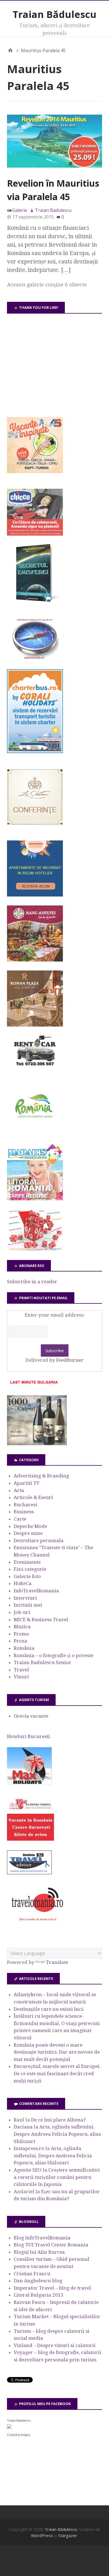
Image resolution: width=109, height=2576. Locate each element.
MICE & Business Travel (41, 1620)
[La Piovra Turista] (30, 1839)
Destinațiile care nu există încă (49, 2009)
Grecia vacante (31, 1716)
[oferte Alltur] (35, 1249)
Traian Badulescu (19, 2420)
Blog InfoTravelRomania (42, 2238)
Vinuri (21, 1677)
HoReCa (23, 1583)
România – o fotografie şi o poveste (54, 1655)
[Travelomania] (37, 1924)
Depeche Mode (30, 1526)
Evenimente (27, 1562)
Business (24, 1512)
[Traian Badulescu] (9, 2427)
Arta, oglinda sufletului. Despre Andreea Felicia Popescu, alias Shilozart (57, 2134)
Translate (57, 1962)
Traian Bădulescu (54, 14)
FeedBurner (70, 1360)
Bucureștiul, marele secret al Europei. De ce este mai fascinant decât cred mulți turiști (57, 2073)
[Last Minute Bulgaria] (34, 1385)
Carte (20, 1519)
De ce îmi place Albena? (58, 2120)
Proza (20, 1641)
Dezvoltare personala (39, 1540)
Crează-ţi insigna (18, 2435)
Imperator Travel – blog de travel (52, 2288)
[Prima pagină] (10, 50)
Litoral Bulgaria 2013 (39, 2295)
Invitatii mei (28, 1605)
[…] (66, 270)
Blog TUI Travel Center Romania (51, 2245)
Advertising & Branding (41, 1476)
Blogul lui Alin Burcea (39, 2252)
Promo (21, 1634)
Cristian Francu (32, 2274)
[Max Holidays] (29, 1783)
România (24, 1648)
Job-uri (22, 1612)
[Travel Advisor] (29, 1873)
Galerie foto (27, 1576)
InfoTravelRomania (36, 1591)
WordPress (42, 2535)
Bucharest (25, 1505)
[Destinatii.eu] (35, 659)
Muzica (22, 1627)
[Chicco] (35, 534)
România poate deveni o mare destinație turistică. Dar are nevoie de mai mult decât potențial (57, 2052)
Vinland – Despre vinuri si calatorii (55, 2345)
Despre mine (28, 1533)
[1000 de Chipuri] (37, 1444)
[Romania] (35, 1134)
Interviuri (25, 1598)
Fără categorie (30, 1569)
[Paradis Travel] (35, 1199)
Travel (21, 1670)
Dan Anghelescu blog (38, 2281)
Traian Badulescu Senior (42, 1662)
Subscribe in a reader (32, 1282)
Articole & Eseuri (33, 1497)
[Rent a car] (35, 1069)
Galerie (20, 210)
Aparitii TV (27, 1483)
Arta (19, 1490)
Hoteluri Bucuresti (29, 1736)
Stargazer (68, 2535)
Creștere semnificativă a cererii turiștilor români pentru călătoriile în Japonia (57, 2177)
